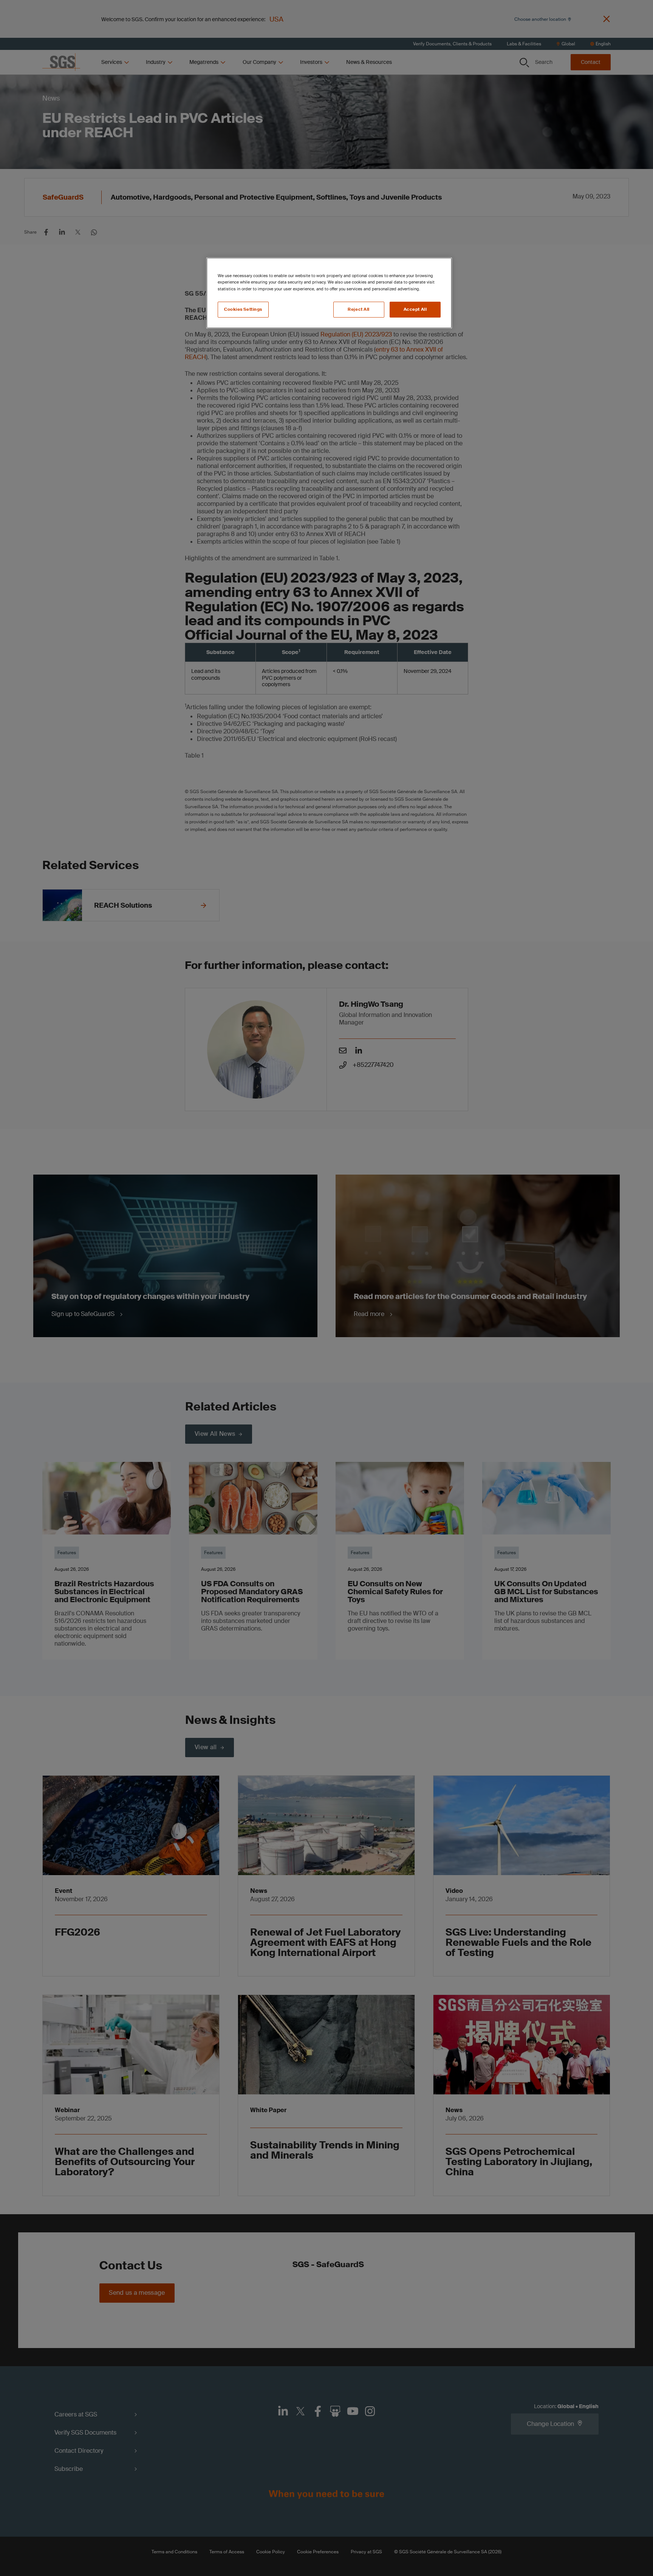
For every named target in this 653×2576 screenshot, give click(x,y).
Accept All (415, 309)
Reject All (359, 309)
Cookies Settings (243, 309)
